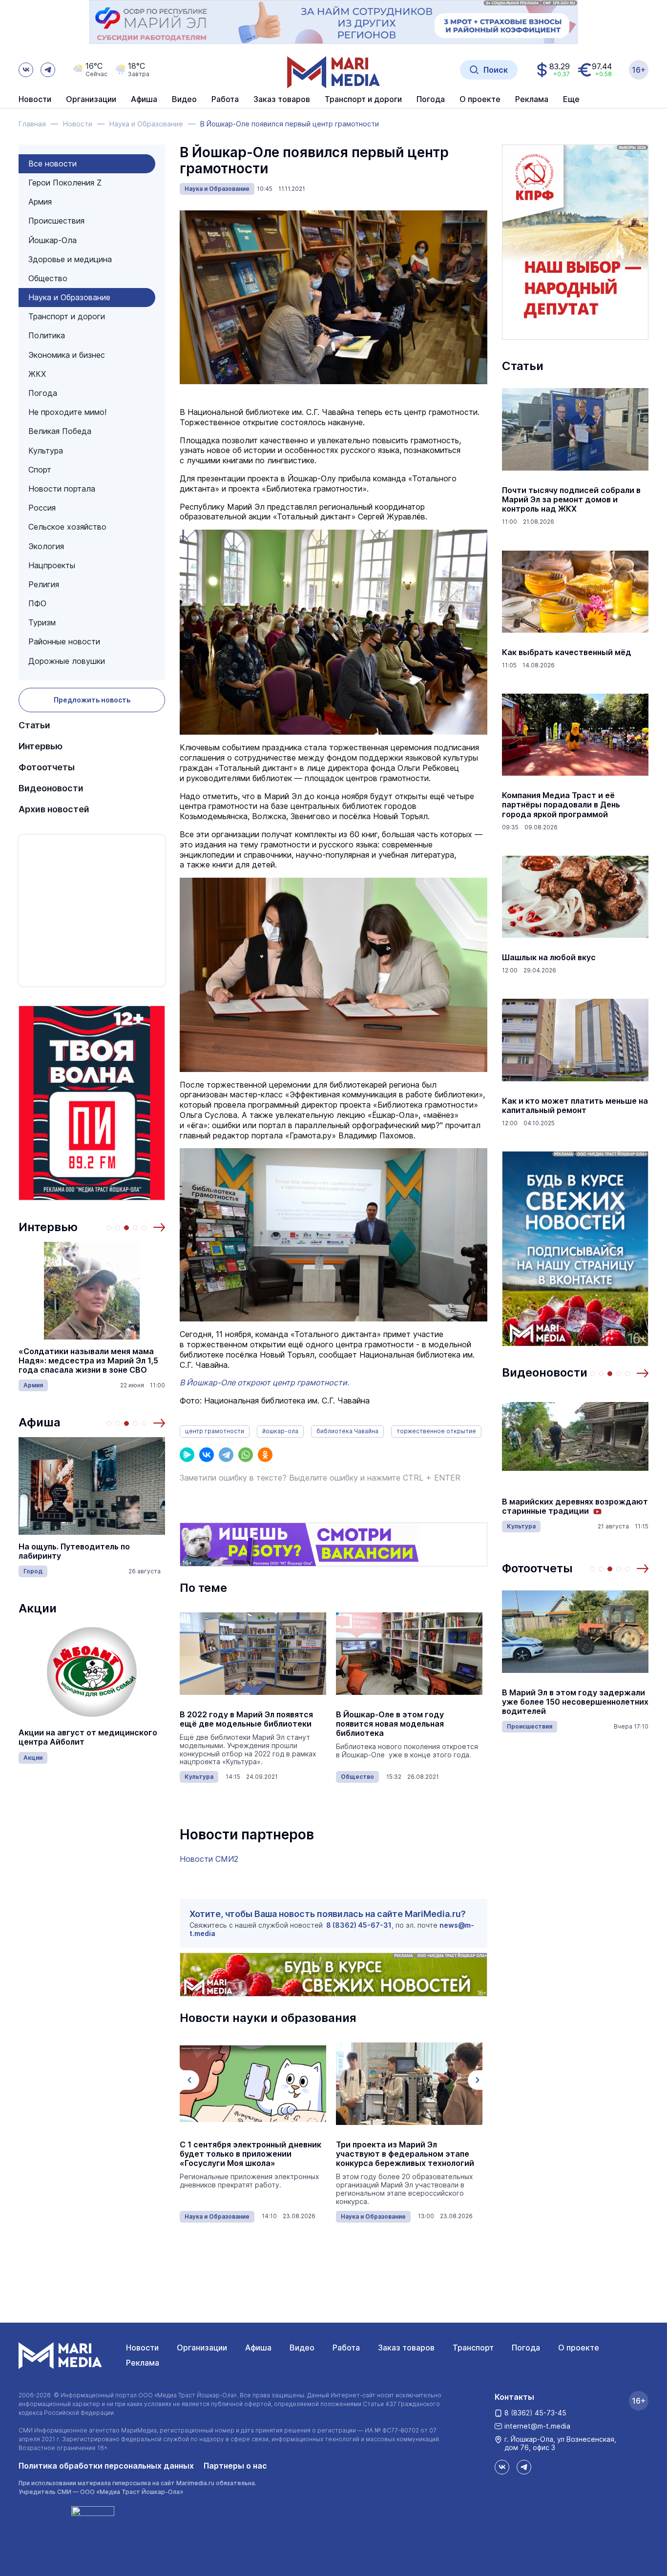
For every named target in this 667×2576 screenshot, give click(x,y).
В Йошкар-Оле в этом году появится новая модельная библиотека (390, 1724)
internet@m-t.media (537, 2426)
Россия (42, 508)
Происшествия (56, 221)
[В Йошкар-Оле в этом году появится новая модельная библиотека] (409, 1654)
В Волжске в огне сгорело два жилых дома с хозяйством (563, 1702)
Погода (43, 393)
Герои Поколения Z (65, 183)
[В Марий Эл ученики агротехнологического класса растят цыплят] (409, 2084)
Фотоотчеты (47, 767)
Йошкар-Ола (52, 240)
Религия (44, 584)
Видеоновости (51, 788)
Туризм (42, 622)
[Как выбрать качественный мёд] (575, 592)
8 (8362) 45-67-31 (359, 1925)
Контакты (514, 2397)
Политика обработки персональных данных (106, 2466)
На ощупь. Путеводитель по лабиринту (74, 1551)
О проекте (579, 2348)
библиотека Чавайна (347, 1431)
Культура (46, 451)
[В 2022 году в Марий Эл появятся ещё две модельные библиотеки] (253, 1654)
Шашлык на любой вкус (549, 958)
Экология (46, 546)
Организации (202, 2348)
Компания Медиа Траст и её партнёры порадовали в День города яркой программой (561, 805)
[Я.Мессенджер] (187, 1455)
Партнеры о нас (235, 2466)
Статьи (34, 725)
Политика (47, 335)
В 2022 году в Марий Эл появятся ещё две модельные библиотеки (246, 1719)
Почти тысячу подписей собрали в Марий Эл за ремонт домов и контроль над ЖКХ (571, 500)
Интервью (41, 746)
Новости (35, 100)
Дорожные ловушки (67, 661)
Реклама (143, 2363)
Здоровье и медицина (70, 259)
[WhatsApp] (246, 1455)
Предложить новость (92, 700)
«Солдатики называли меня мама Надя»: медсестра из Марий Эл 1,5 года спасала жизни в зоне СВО (88, 1361)
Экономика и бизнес (67, 355)
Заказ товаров (406, 2348)
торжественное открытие (436, 1431)
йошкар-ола (280, 1431)
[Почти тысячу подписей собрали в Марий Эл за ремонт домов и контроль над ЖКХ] (575, 430)
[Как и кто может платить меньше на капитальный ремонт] (575, 1040)
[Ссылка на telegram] (48, 70)
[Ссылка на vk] (26, 70)
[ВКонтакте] (207, 1455)
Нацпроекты (52, 565)
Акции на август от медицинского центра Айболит (88, 1737)
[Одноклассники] (265, 1455)
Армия (40, 202)
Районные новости (64, 641)
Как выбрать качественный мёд (567, 652)
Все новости (52, 164)
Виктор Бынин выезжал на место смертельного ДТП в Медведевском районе (575, 1506)
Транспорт (473, 2348)
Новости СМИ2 (209, 1859)
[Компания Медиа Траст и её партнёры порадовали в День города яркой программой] (575, 735)
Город (33, 1571)
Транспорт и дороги (67, 316)
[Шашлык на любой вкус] (575, 897)
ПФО (37, 603)
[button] (159, 1227)
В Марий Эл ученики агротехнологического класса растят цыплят (397, 2154)
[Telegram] (226, 1455)
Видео (184, 100)
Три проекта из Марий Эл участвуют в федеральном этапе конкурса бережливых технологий (249, 2154)
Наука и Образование (69, 297)
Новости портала (62, 489)
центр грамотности (215, 1431)
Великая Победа (60, 431)
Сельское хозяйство (67, 527)
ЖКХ (37, 374)
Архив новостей (54, 809)
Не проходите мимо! (67, 412)
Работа (225, 100)
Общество (48, 278)
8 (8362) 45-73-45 (535, 2413)
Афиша (40, 1422)
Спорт (40, 470)
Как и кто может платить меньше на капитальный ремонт (575, 1106)
